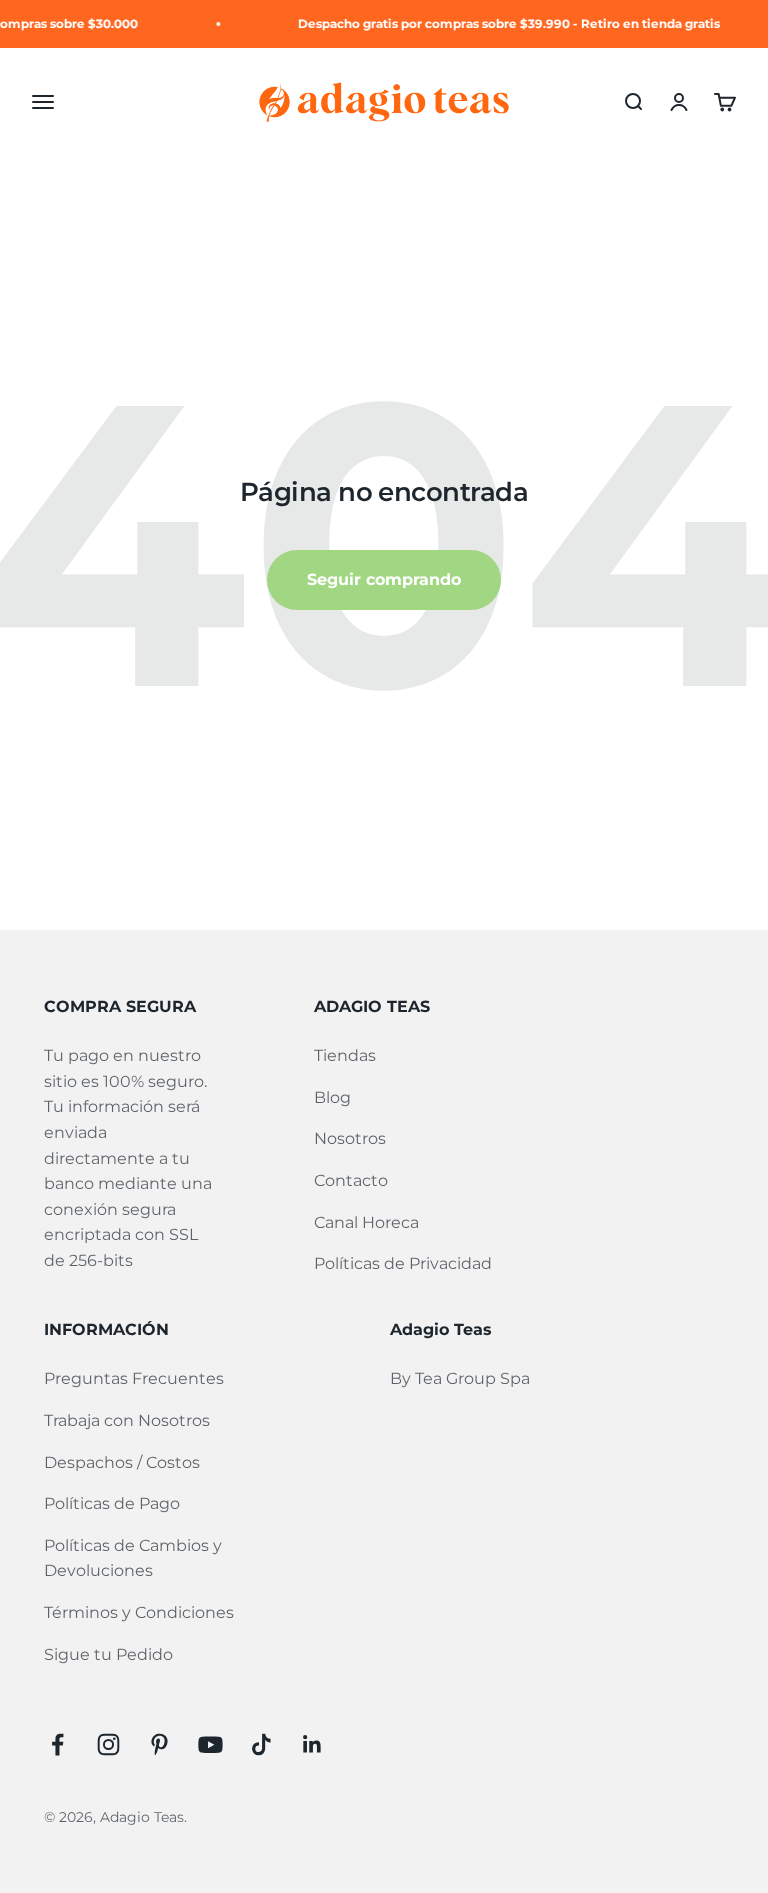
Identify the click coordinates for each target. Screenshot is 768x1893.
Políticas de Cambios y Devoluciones (133, 1558)
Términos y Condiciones (139, 1612)
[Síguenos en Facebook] (57, 1744)
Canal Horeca (366, 1222)
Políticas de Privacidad (403, 1263)
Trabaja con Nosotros (127, 1420)
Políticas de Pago (112, 1503)
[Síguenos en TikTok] (261, 1744)
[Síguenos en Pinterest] (159, 1744)
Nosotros (350, 1138)
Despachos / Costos (122, 1462)
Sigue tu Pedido (108, 1654)
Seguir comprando (384, 579)
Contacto (351, 1180)
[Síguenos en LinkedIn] (312, 1744)
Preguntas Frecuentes (134, 1378)
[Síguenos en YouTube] (210, 1744)
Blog (332, 1097)
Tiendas (345, 1055)
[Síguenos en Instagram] (108, 1744)
